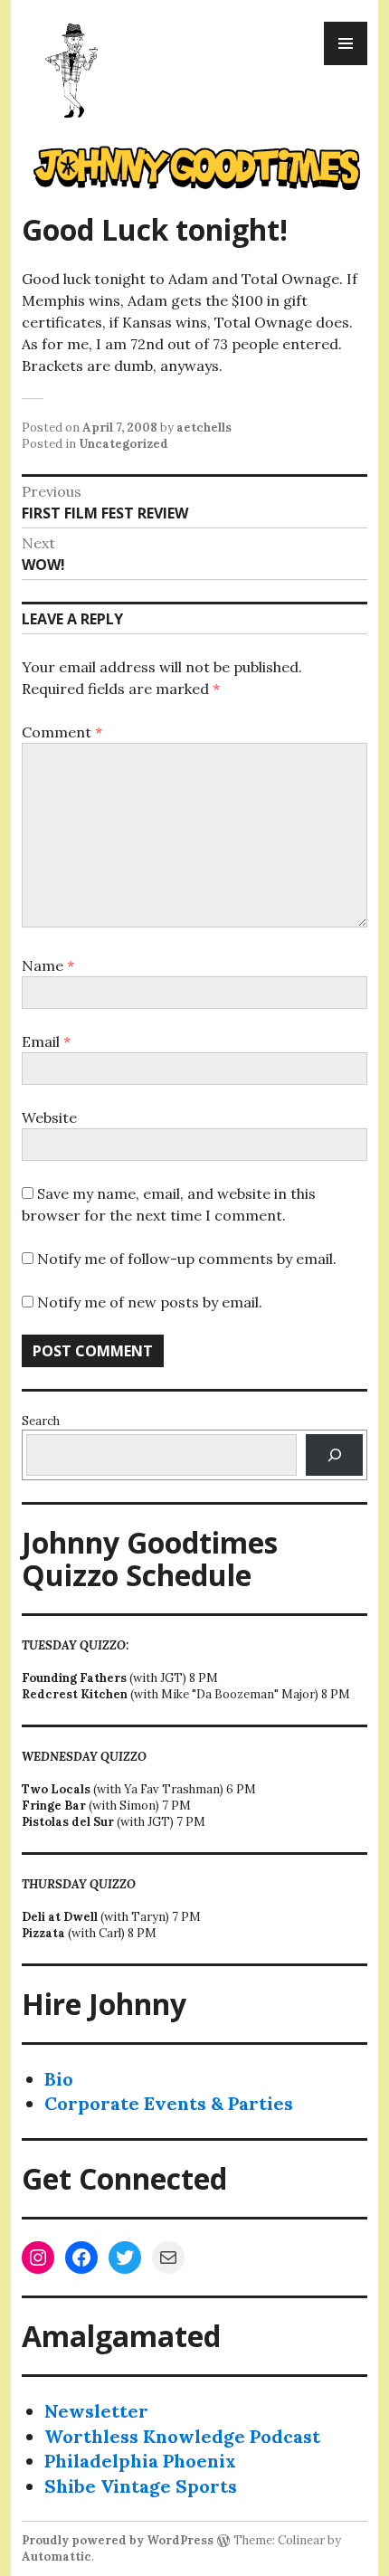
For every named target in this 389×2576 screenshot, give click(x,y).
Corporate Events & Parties (169, 2103)
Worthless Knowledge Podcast (182, 2436)
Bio (59, 2079)
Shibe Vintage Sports (141, 2486)
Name (48, 965)
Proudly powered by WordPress (118, 2540)
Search (41, 1421)
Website (49, 1117)
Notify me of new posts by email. (150, 1302)
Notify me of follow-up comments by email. (187, 1259)
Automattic (57, 2557)
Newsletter (96, 2411)
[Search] (334, 1454)
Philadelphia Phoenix (140, 2461)
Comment (62, 732)
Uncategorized (123, 444)
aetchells (204, 428)
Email (46, 1041)
